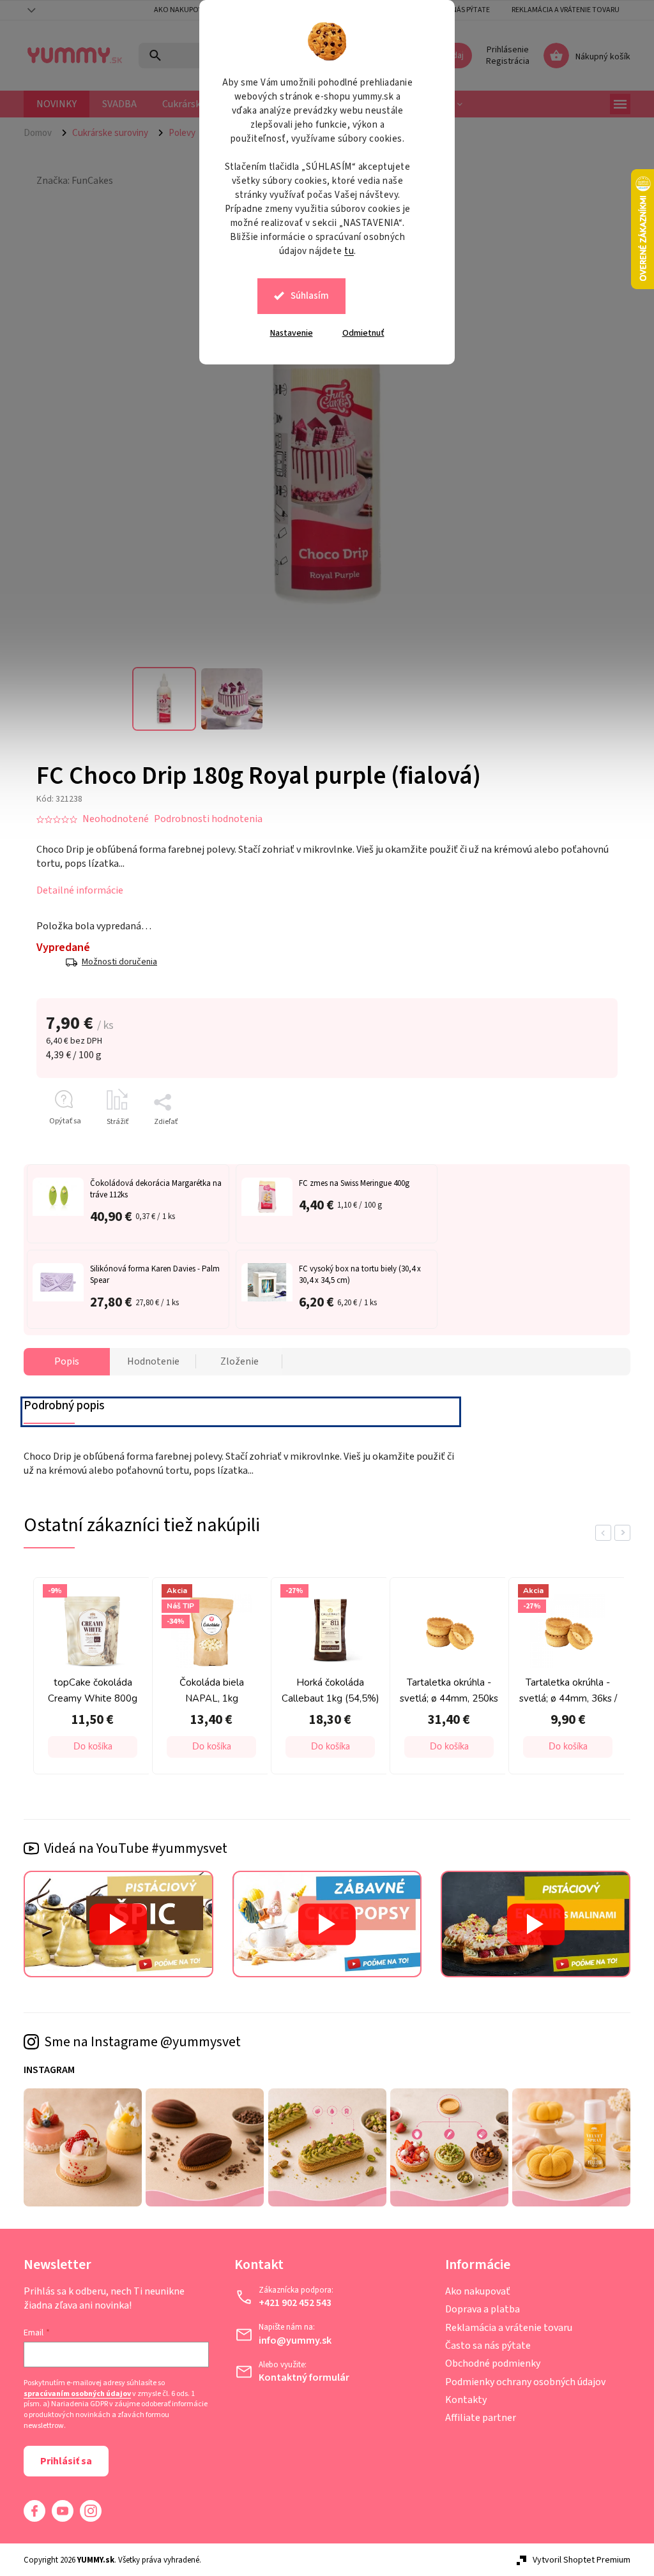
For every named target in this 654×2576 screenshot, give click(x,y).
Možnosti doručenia (115, 962)
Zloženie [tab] (234, 1361)
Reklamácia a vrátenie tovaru (561, 10)
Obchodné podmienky (488, 2363)
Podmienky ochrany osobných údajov (520, 2382)
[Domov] (38, 133)
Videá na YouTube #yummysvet (131, 1848)
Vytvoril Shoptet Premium (577, 2560)
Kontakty (461, 2400)
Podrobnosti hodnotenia (204, 819)
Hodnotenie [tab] (148, 1361)
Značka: (70, 181)
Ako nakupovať (473, 2291)
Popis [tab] (62, 1361)
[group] (85, 1679)
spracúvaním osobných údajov (73, 2394)
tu (345, 251)
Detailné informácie (75, 890)
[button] (88, 1747)
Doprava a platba (477, 2309)
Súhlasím (305, 296)
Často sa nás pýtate (483, 2346)
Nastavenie (286, 333)
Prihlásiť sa (62, 2461)
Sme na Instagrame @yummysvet (138, 2042)
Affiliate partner (475, 2418)
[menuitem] (52, 104)
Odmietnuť (358, 333)
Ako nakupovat (178, 10)
